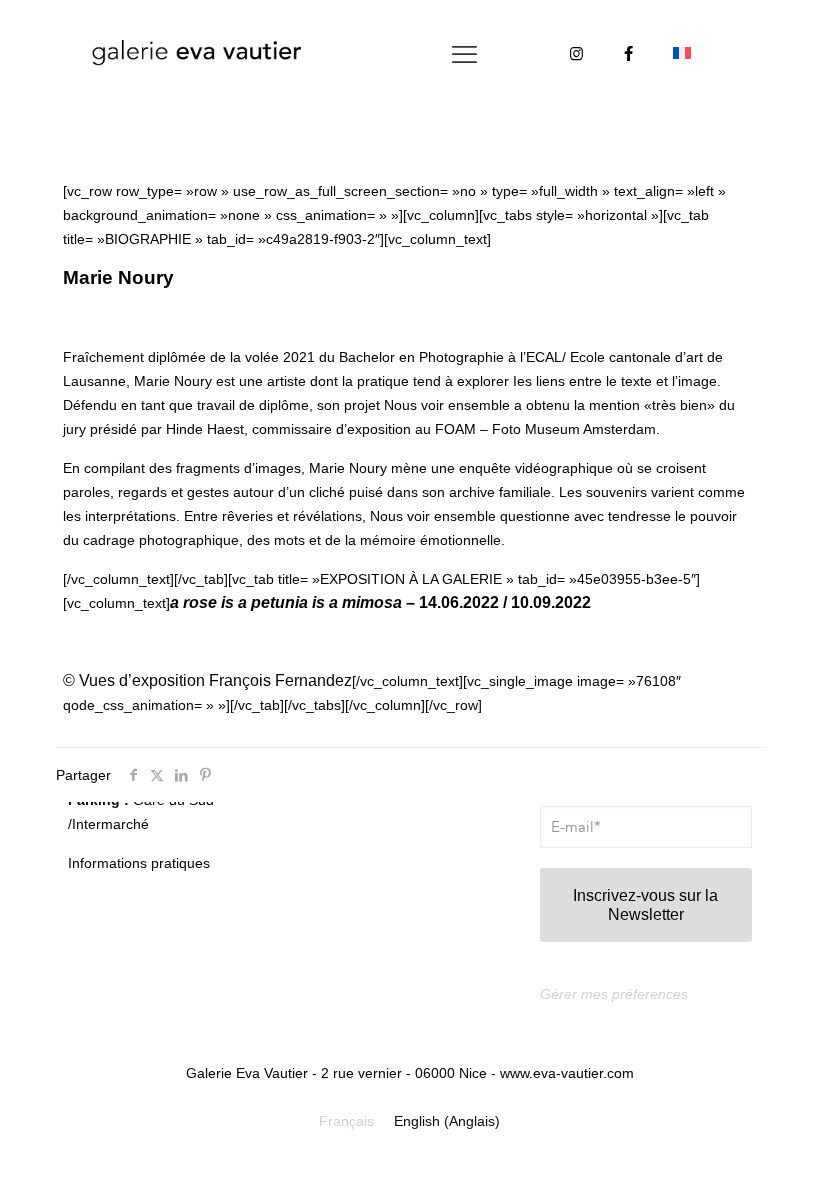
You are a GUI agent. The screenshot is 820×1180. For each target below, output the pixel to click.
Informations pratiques (139, 863)
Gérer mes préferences (614, 994)
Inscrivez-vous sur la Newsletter (645, 905)
